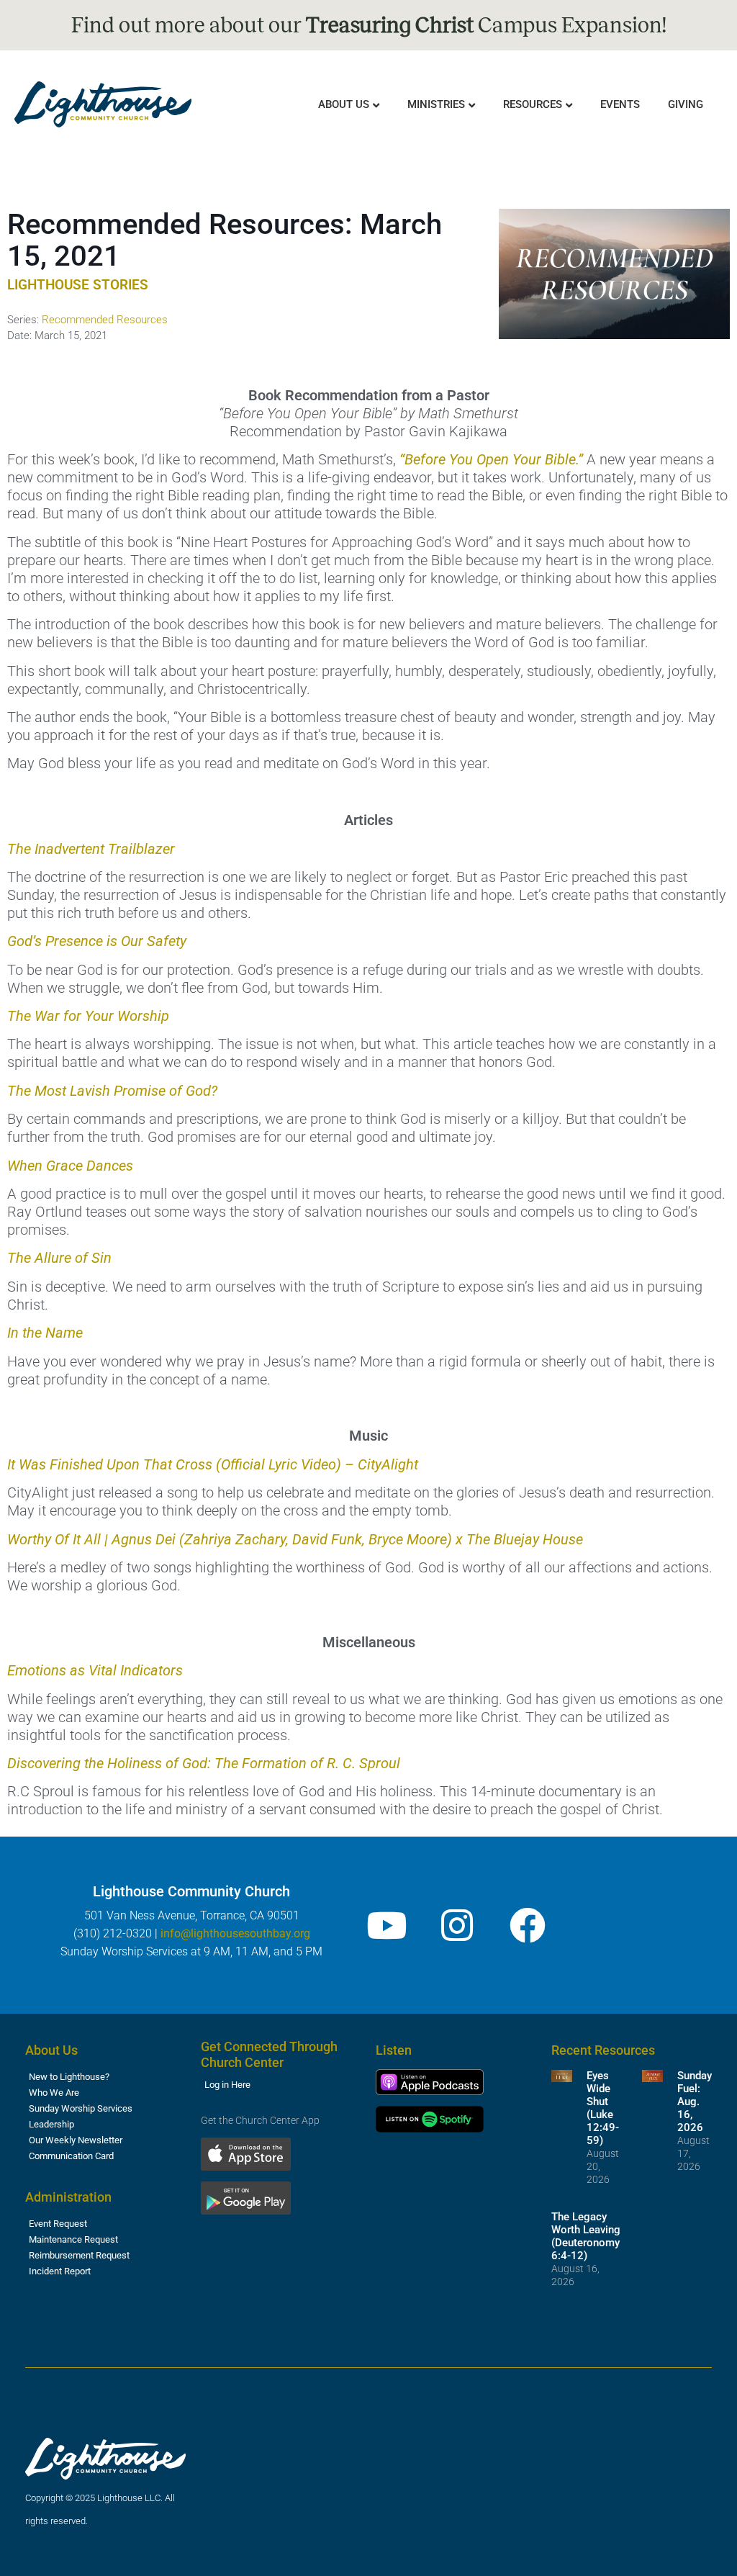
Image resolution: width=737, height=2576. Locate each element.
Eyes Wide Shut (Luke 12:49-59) (603, 2108)
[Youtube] (386, 1925)
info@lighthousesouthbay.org (235, 1933)
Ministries (436, 104)
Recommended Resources (105, 320)
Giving (686, 104)
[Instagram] (457, 1925)
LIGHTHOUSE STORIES (78, 285)
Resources (533, 104)
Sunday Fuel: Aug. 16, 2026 (695, 2102)
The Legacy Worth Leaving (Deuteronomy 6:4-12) (586, 2236)
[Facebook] (528, 1925)
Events (620, 104)
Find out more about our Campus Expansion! (369, 25)
